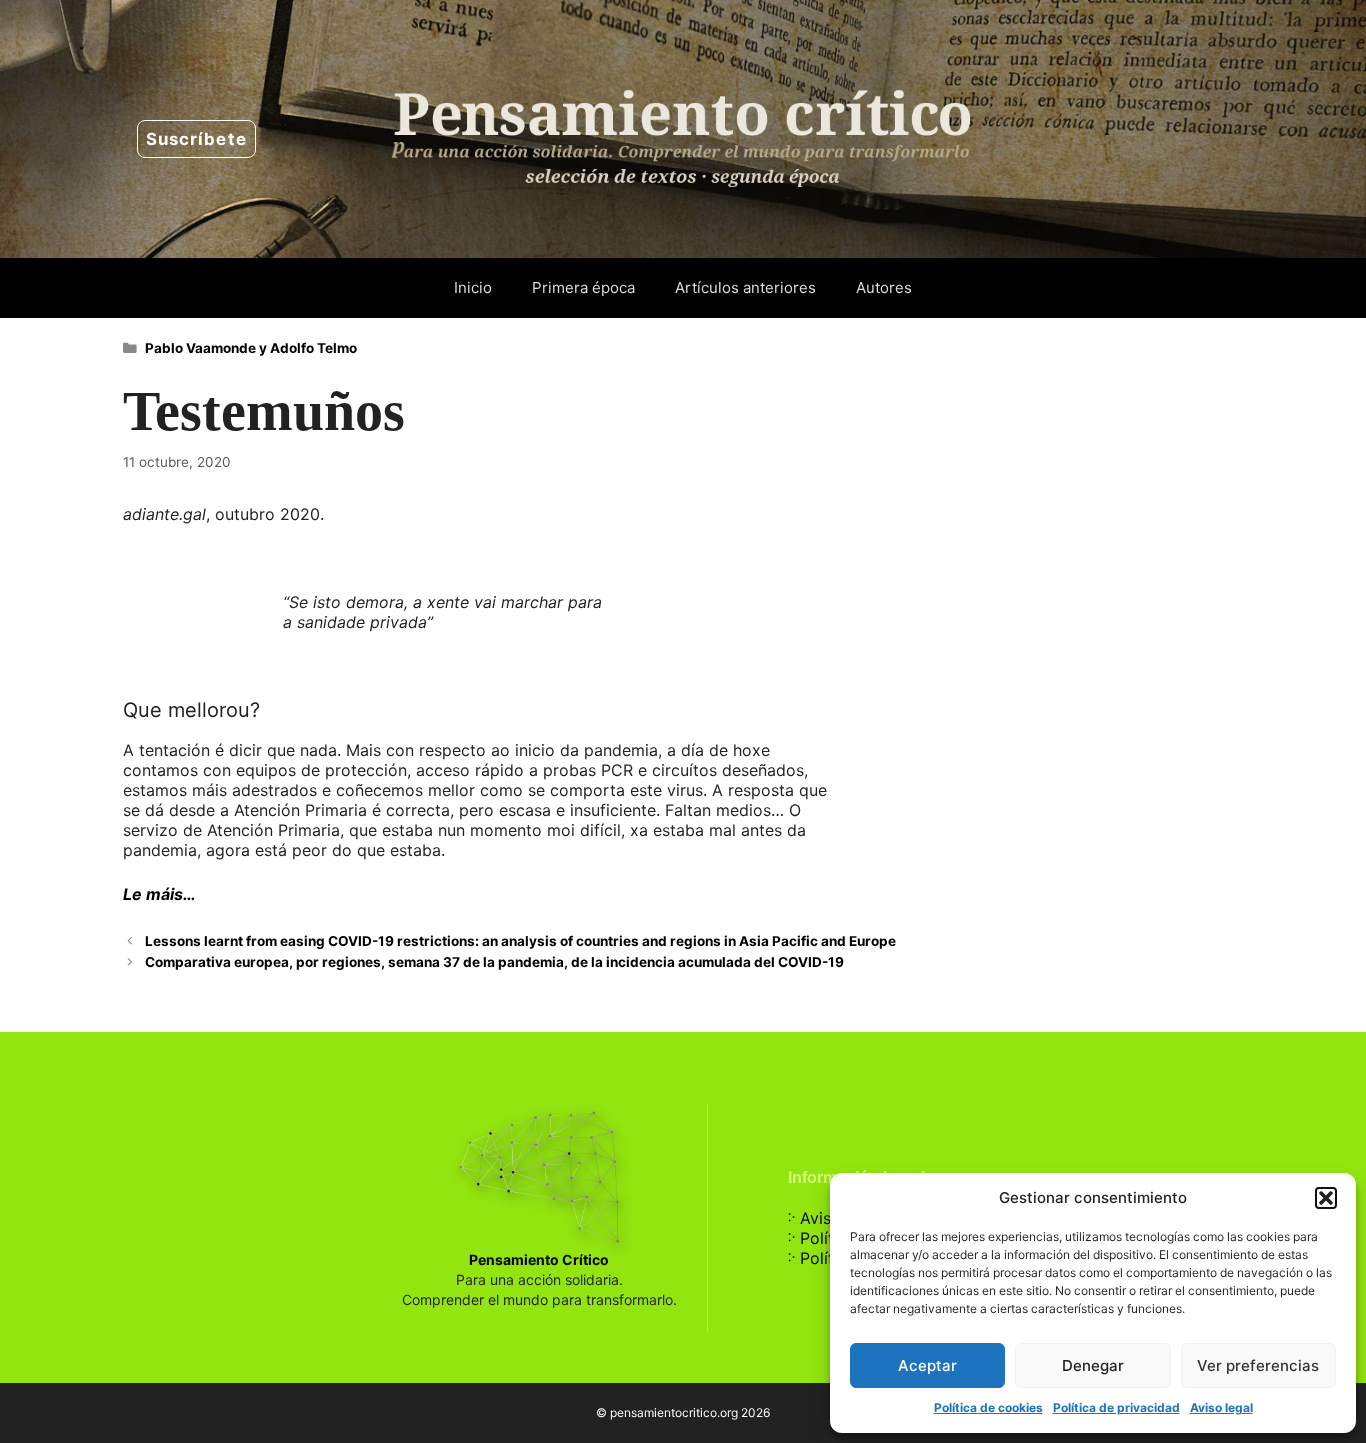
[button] (1326, 1198)
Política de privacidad (1116, 1407)
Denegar (1093, 1365)
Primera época (583, 287)
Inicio (473, 287)
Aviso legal (1221, 1407)
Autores (884, 287)
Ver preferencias (1258, 1365)
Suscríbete (196, 139)
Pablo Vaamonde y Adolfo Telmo (251, 348)
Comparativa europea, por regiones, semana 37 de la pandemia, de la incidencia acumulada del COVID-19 (494, 962)
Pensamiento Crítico (539, 1259)
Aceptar (927, 1365)
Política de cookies (988, 1407)
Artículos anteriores (745, 287)
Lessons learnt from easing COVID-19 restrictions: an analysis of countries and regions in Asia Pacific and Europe (520, 941)
